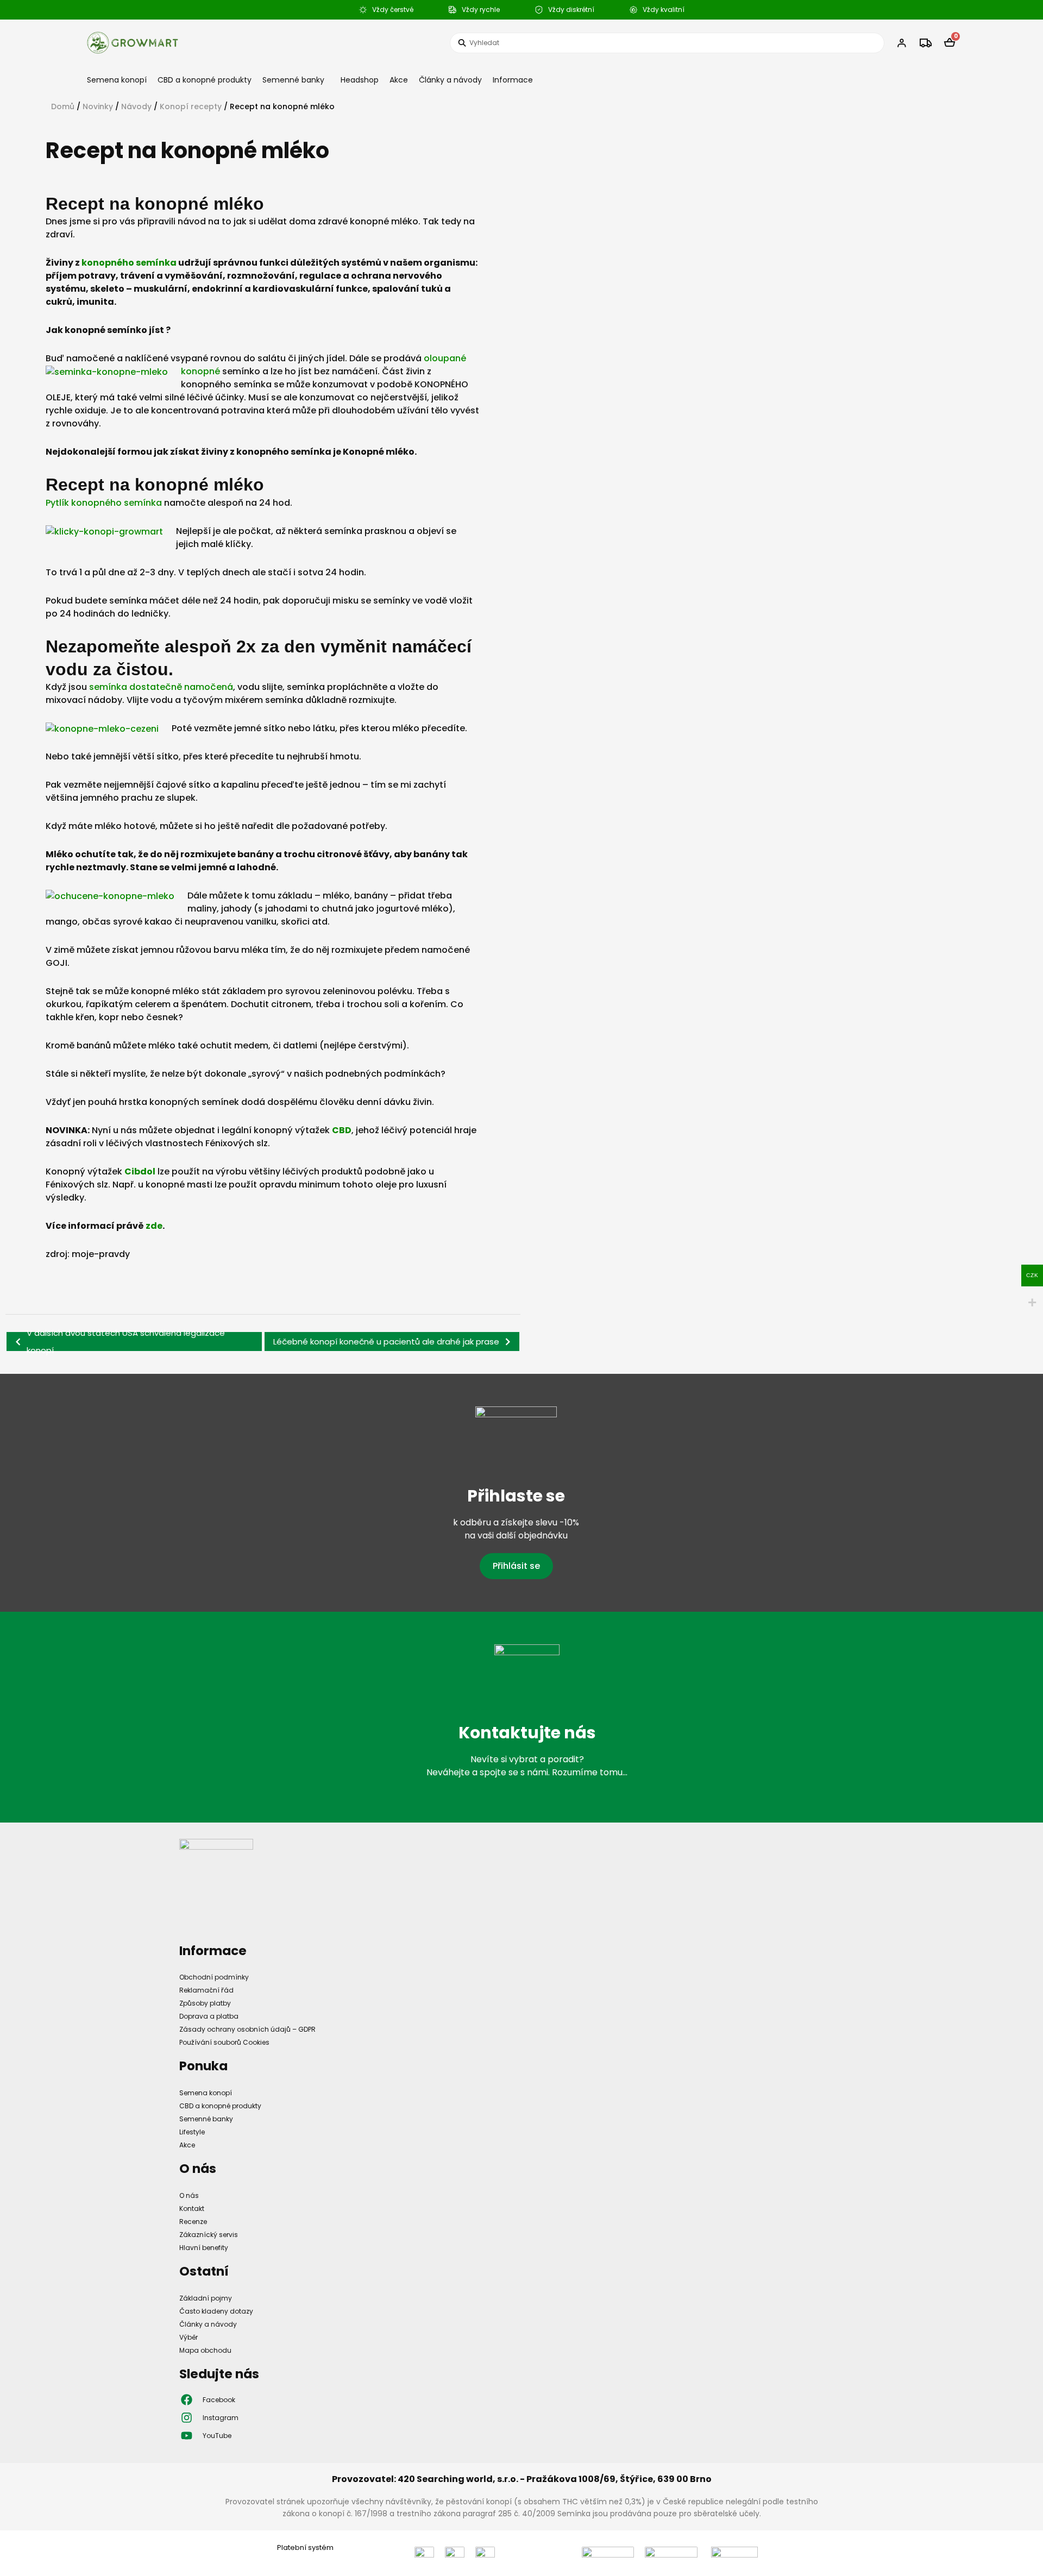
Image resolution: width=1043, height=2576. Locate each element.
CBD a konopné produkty (205, 80)
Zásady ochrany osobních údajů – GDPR (247, 2029)
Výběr (189, 2337)
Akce (399, 80)
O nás (189, 2195)
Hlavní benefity (204, 2248)
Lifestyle (192, 2132)
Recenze (193, 2222)
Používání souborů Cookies (224, 2042)
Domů (63, 106)
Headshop (360, 80)
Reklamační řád (206, 1990)
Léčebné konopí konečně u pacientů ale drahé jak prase (386, 1342)
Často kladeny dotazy (216, 2311)
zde (154, 1226)
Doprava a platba (209, 2016)
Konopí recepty (191, 106)
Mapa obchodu (205, 2350)
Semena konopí (117, 80)
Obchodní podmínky (214, 1977)
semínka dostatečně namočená (161, 687)
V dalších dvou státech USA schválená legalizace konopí (126, 1342)
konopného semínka (128, 263)
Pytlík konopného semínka (104, 503)
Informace (513, 80)
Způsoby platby (205, 2003)
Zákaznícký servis (209, 2235)
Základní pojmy (206, 2298)
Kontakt (192, 2209)
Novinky (98, 106)
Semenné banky (293, 80)
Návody (136, 106)
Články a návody (450, 80)
